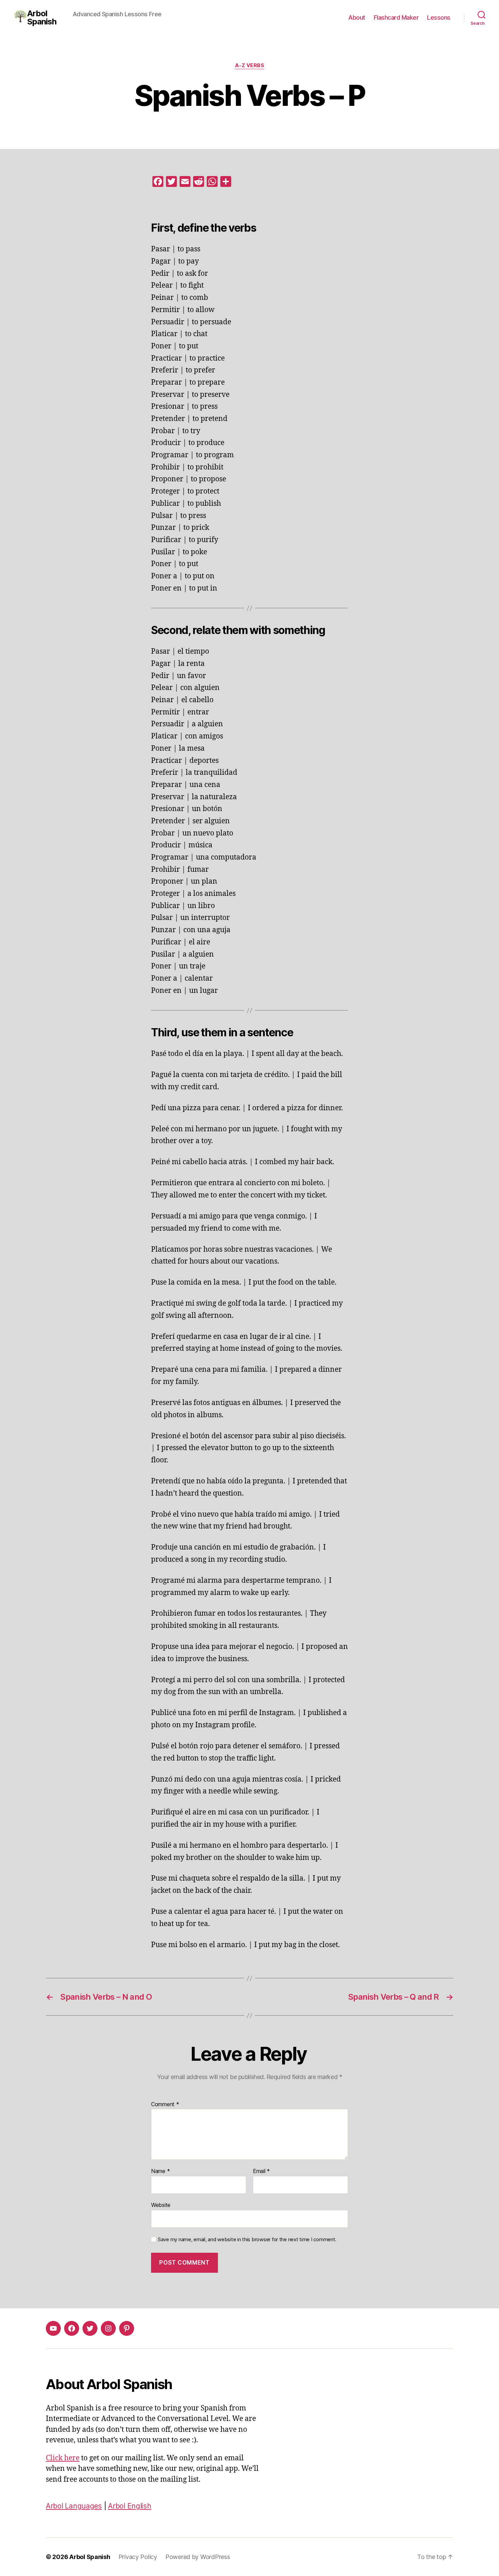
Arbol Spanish (42, 18)
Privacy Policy (138, 2557)
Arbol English (130, 2506)
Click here (63, 2458)
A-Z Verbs (250, 65)
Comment (165, 2104)
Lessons (439, 17)
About (357, 17)
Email (261, 2171)
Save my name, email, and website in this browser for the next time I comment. (247, 2239)
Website (161, 2205)
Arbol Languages (74, 2506)
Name (160, 2171)
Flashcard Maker (396, 17)
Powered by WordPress (198, 2557)
